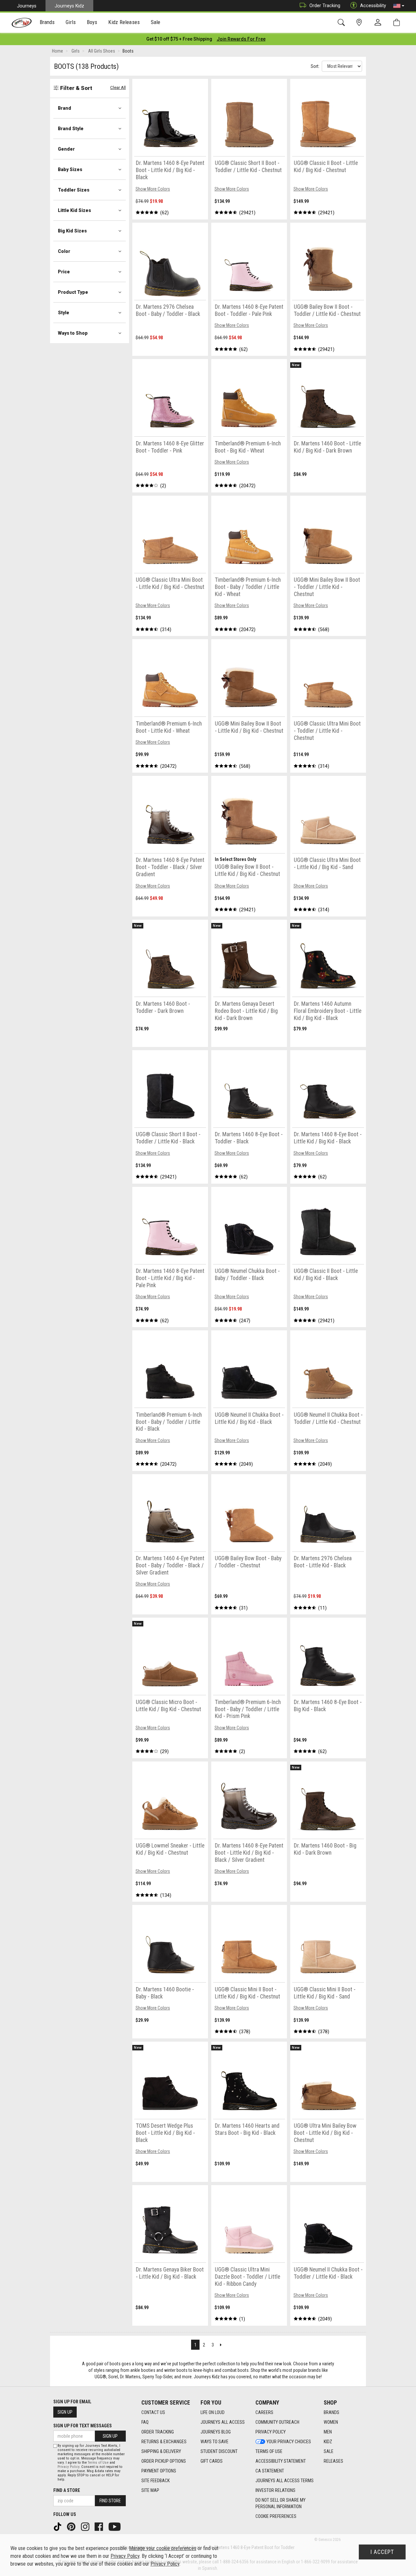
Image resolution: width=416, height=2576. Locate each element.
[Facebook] (99, 2526)
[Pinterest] (72, 2526)
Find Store (110, 2501)
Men (328, 2432)
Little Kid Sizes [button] (74, 210)
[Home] (22, 23)
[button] (399, 6)
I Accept (382, 2552)
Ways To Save (214, 2442)
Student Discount (219, 2451)
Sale (329, 2451)
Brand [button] (65, 108)
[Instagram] (86, 2526)
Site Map (150, 2490)
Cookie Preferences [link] (276, 2516)
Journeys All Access (223, 2422)
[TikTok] (58, 2526)
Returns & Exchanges (164, 2442)
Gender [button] (66, 149)
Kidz (328, 2442)
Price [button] (64, 272)
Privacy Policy (271, 2432)
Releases (333, 2461)
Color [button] (64, 251)
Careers (264, 2412)
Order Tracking (325, 6)
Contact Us (153, 2412)
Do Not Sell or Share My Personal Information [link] (280, 2503)
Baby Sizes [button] (70, 169)
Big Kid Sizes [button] (72, 231)
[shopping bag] (398, 23)
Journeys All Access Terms (285, 2481)
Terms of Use (269, 2451)
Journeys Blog (216, 2432)
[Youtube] (115, 2526)
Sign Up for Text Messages (83, 2426)
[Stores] (360, 23)
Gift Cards (212, 2461)
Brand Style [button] (71, 129)
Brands (331, 2412)
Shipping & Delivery (161, 2451)
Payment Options (159, 2471)
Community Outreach (277, 2422)
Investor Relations (275, 2490)
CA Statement (270, 2471)
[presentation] (47, 23)
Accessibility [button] (373, 6)
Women (331, 2422)
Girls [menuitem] (71, 22)
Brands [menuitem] (47, 22)
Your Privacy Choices (289, 2442)
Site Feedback (156, 2481)
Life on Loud (213, 2412)
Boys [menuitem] (92, 22)
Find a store (67, 2490)
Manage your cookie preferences (163, 2548)
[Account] (379, 23)
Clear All (118, 87)
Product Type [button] (73, 292)
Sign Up (65, 2412)
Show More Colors (153, 189)
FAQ (145, 2422)
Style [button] (64, 313)
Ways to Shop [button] (73, 333)
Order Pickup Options (164, 2461)
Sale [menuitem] (156, 22)
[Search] (342, 23)
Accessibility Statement (281, 2461)
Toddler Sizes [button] (74, 190)
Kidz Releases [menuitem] (124, 22)
